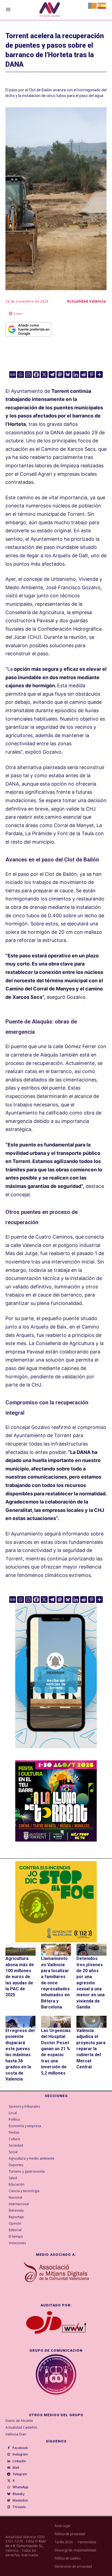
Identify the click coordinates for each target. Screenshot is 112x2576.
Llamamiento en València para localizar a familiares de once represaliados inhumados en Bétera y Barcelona (55, 1983)
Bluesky (19, 2494)
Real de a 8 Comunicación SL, (26, 2543)
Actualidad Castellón (21, 2427)
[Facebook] (36, 375)
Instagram (20, 2454)
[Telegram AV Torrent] (56, 1752)
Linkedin (19, 2461)
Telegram (20, 2474)
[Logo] (50, 10)
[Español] (102, 5)
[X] (44, 375)
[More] (99, 375)
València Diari (16, 2434)
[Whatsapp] (21, 375)
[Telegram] (52, 375)
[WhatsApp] (9, 2487)
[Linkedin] (76, 375)
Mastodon (20, 2500)
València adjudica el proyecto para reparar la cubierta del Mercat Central (91, 2049)
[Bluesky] (68, 375)
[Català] (93, 5)
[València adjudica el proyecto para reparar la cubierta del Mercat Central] (91, 2022)
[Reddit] (84, 375)
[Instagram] (28, 375)
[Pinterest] (91, 375)
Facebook (20, 2448)
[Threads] (9, 2507)
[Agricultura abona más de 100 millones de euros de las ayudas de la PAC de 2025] (21, 1950)
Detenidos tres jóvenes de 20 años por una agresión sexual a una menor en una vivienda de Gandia (91, 1983)
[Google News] (13, 375)
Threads (19, 2507)
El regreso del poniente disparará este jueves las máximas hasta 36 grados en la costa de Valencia (20, 2055)
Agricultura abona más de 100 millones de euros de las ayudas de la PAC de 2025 (20, 1977)
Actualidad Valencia (86, 301)
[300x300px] (56, 1840)
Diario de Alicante (19, 2421)
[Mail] (9, 2468)
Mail (16, 2468)
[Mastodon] (60, 375)
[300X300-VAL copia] (56, 1902)
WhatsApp (20, 2487)
